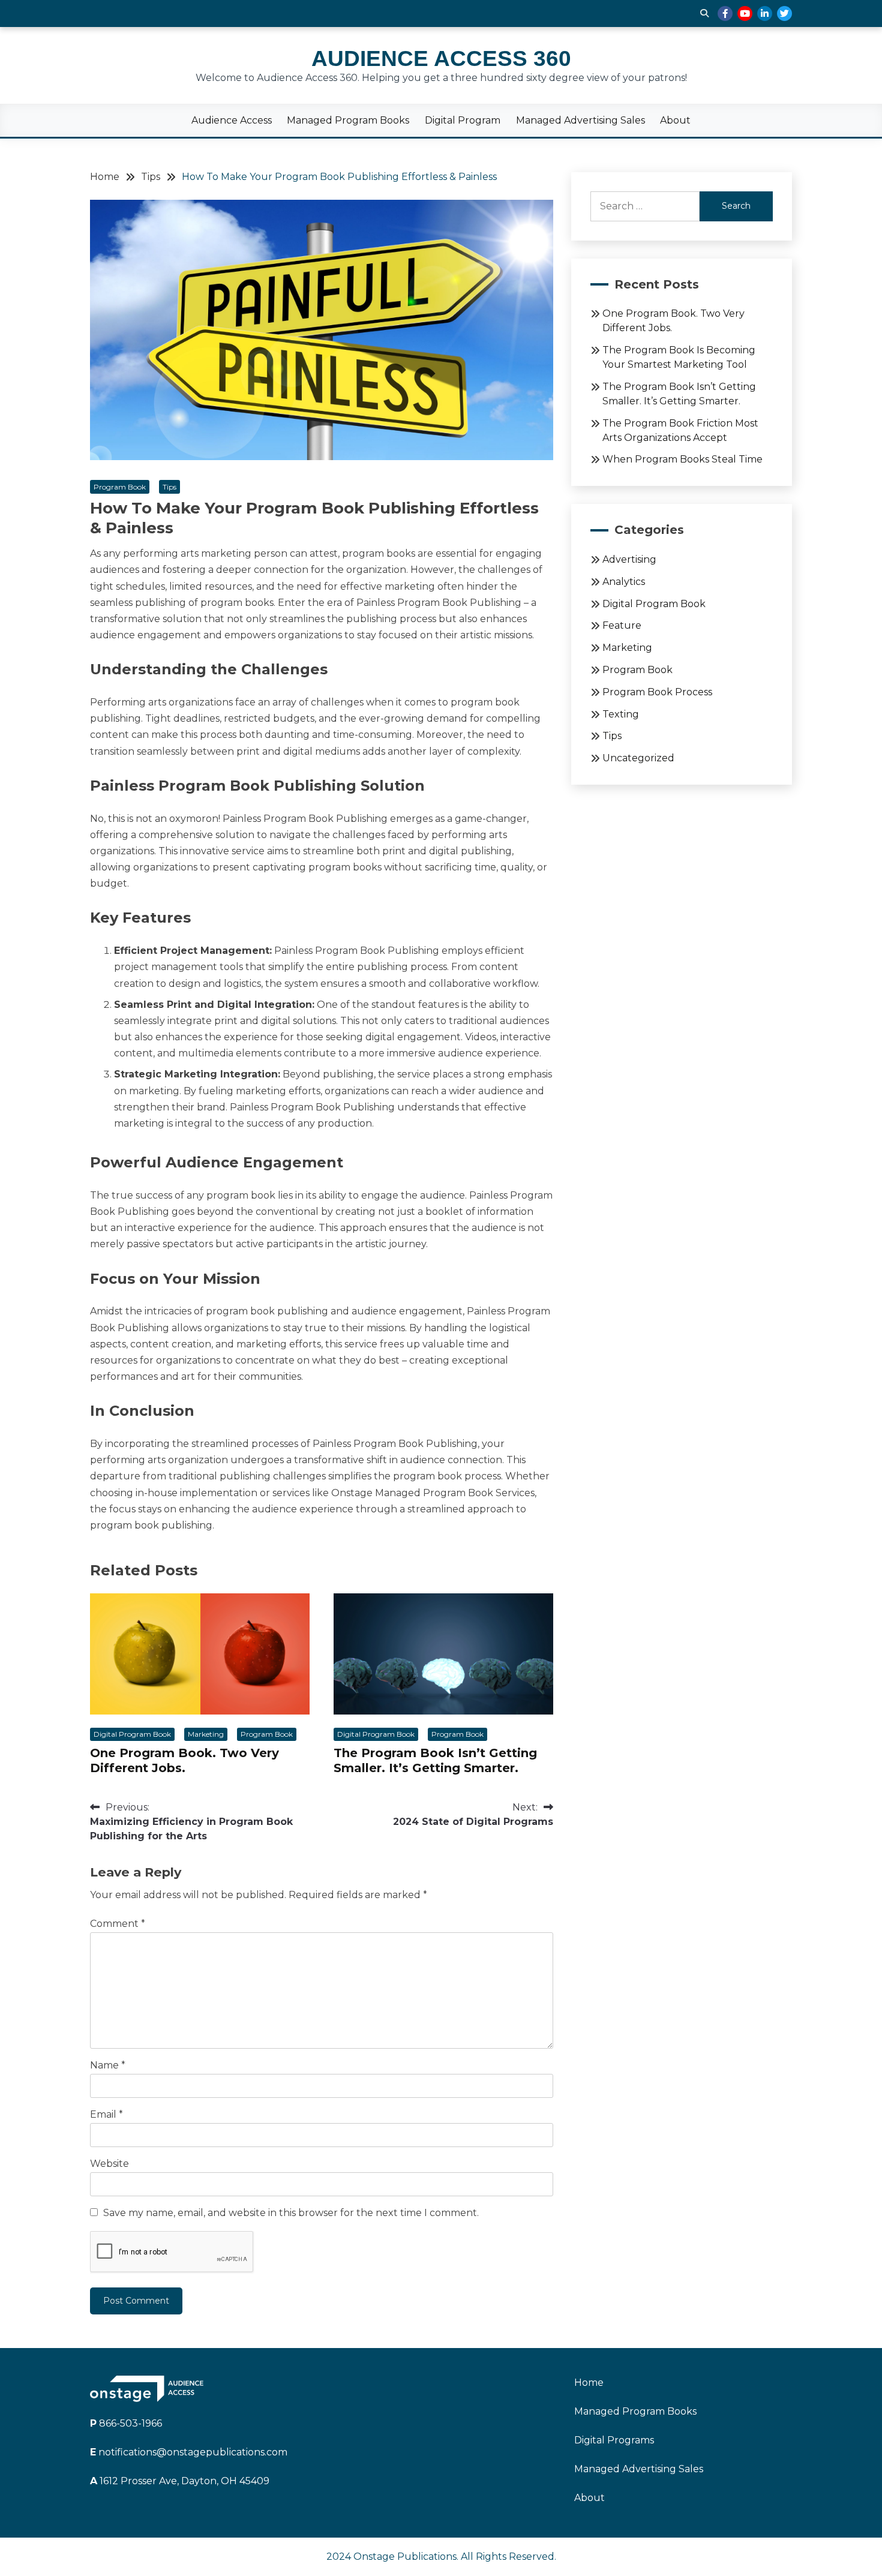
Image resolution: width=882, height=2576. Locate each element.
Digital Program (463, 120)
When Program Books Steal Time (682, 459)
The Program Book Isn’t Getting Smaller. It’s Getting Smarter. (435, 1760)
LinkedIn (765, 13)
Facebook (725, 13)
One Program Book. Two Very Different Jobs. (184, 1760)
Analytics (624, 582)
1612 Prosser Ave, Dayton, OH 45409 (180, 2481)
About (675, 120)
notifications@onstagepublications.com (189, 2452)
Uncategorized (638, 758)
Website (109, 2164)
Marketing (206, 1734)
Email (106, 2114)
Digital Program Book (132, 1734)
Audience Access (232, 120)
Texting (621, 714)
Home (589, 2383)
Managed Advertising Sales (580, 120)
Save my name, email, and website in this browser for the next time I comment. (291, 2213)
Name (108, 2065)
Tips (169, 487)
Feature (622, 625)
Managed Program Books (348, 120)
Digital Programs (614, 2440)
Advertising (629, 559)
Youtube (745, 13)
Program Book (120, 487)
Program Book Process (657, 692)
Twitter (784, 13)
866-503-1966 (126, 2423)
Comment (118, 1924)
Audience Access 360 (441, 58)
